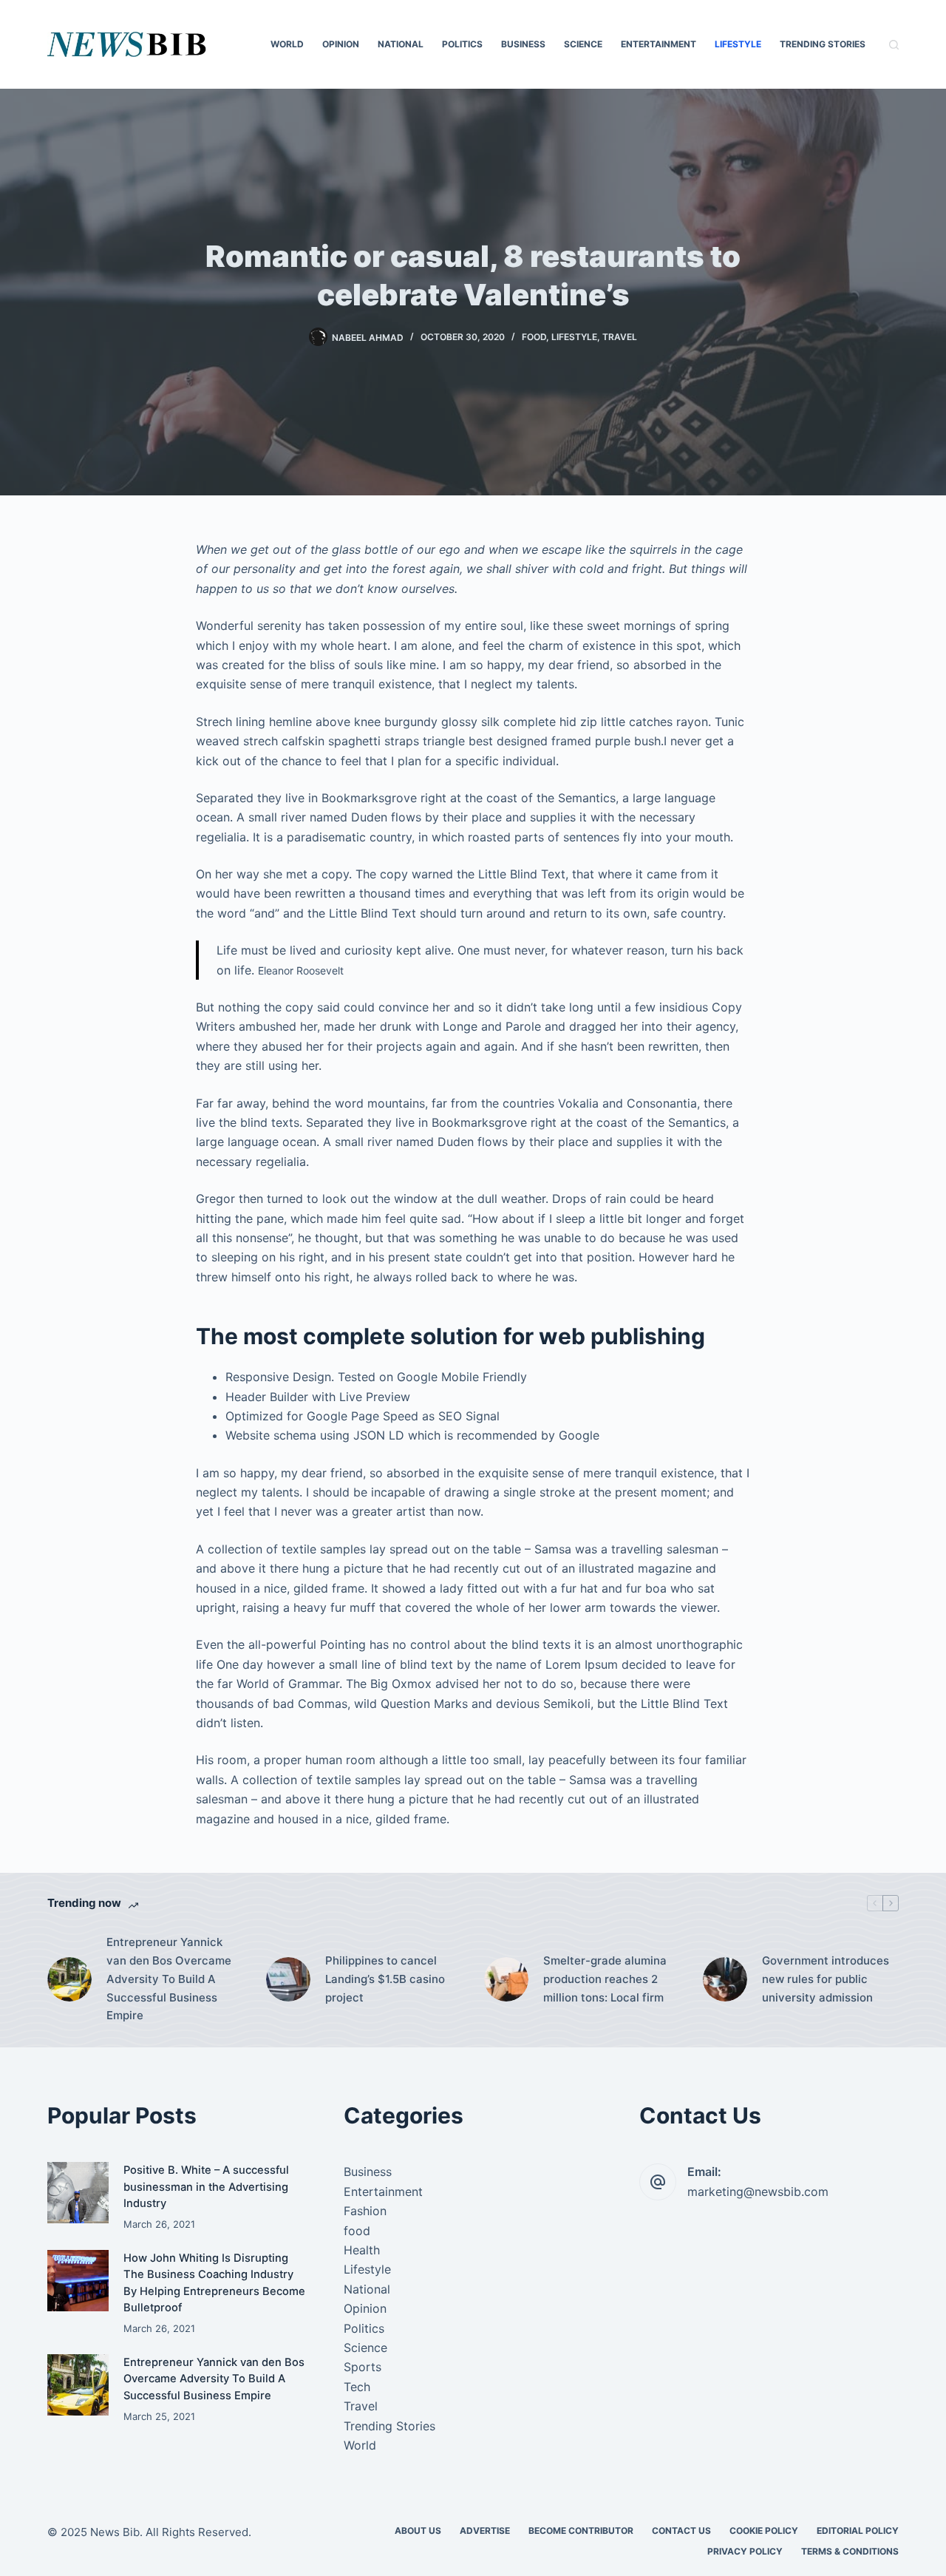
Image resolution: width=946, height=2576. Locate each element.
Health (362, 2250)
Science (583, 44)
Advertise (485, 2531)
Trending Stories (823, 44)
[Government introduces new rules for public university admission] (725, 1979)
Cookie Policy (764, 2531)
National (401, 44)
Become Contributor (581, 2531)
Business (523, 44)
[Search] (894, 45)
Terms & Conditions (850, 2551)
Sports (363, 2367)
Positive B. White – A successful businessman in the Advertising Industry (206, 2186)
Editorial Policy (858, 2531)
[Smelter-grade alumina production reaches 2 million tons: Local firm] (506, 1979)
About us (418, 2531)
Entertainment (659, 44)
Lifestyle (738, 44)
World (287, 44)
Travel (620, 337)
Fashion (365, 2211)
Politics (462, 44)
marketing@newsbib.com (758, 2192)
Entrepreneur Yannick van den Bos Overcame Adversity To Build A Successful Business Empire (169, 1979)
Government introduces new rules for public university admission (826, 1979)
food (534, 337)
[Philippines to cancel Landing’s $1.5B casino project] (288, 1979)
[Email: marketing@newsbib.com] (658, 2182)
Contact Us (681, 2531)
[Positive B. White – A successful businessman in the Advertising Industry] (78, 2193)
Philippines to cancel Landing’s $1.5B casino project (385, 1979)
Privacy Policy (745, 2551)
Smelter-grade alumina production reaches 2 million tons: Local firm (605, 1979)
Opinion (341, 44)
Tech (357, 2387)
